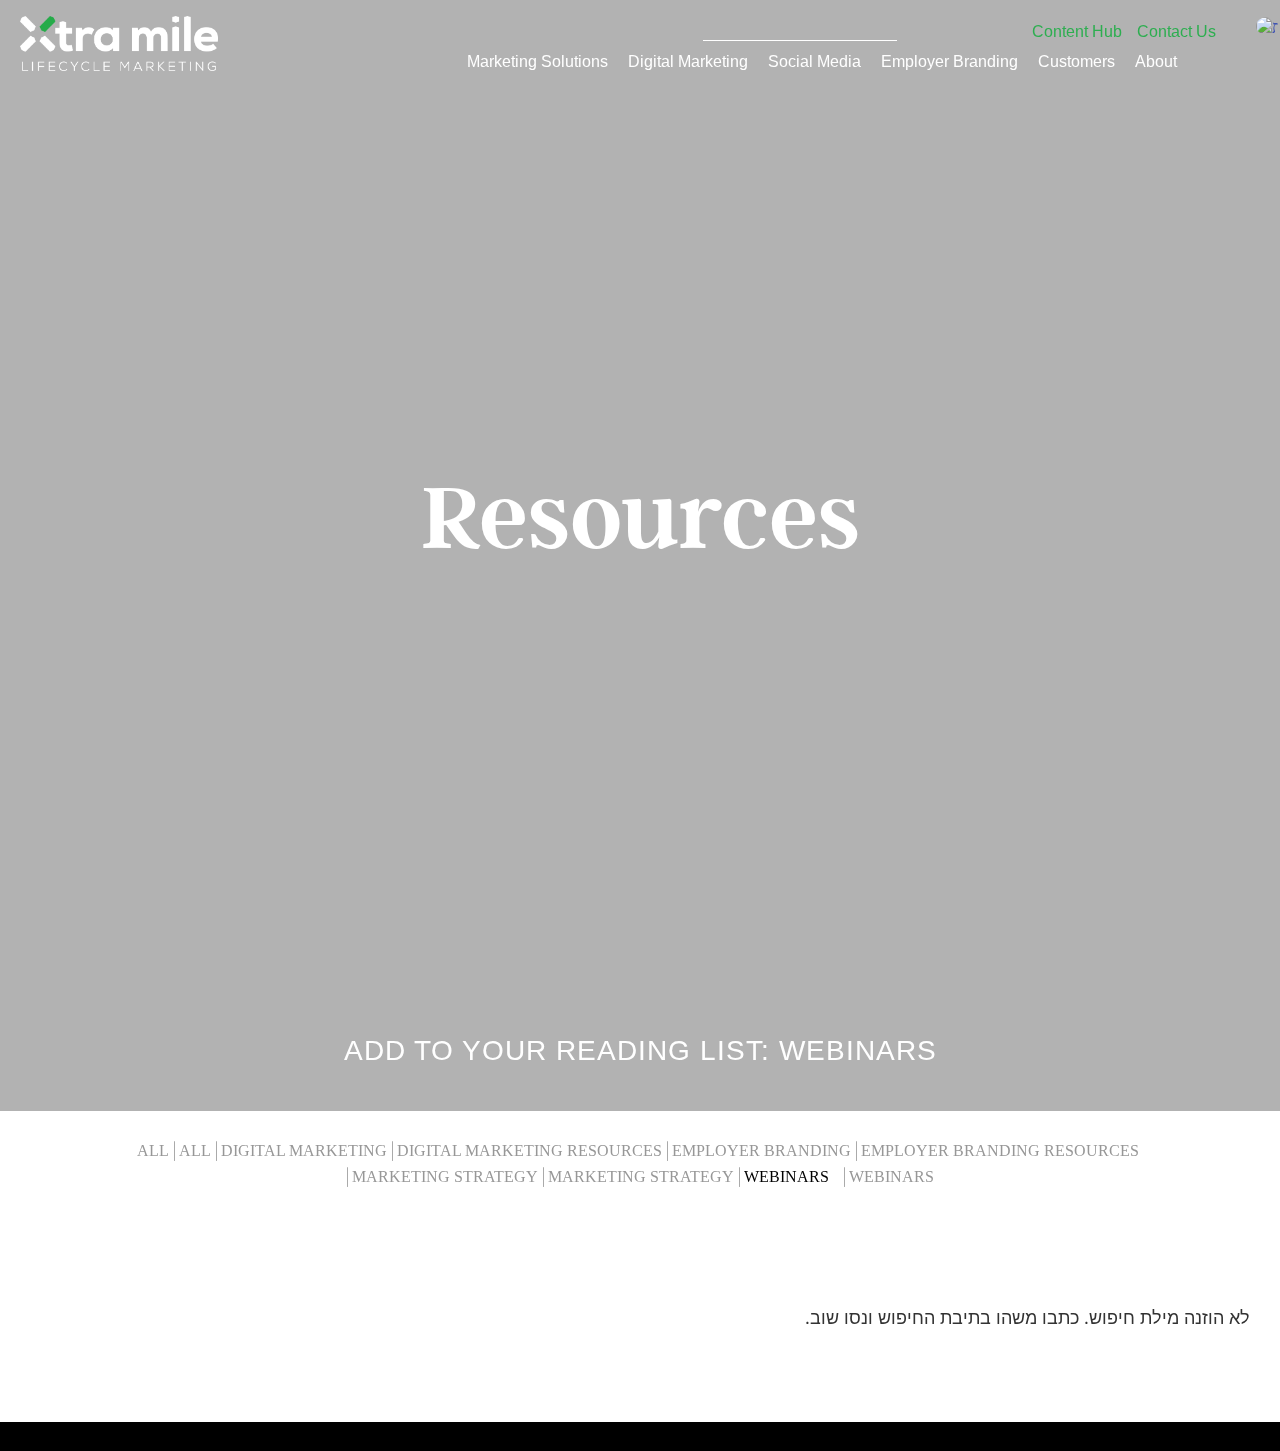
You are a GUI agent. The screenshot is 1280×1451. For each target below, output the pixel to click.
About (1156, 61)
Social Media (814, 61)
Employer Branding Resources (1000, 1151)
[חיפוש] (882, 25)
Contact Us (1176, 31)
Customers (1076, 61)
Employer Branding (949, 61)
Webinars (786, 1177)
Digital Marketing (688, 61)
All (153, 1151)
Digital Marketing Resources (529, 1151)
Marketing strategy (445, 1177)
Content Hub (1077, 31)
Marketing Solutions (537, 61)
